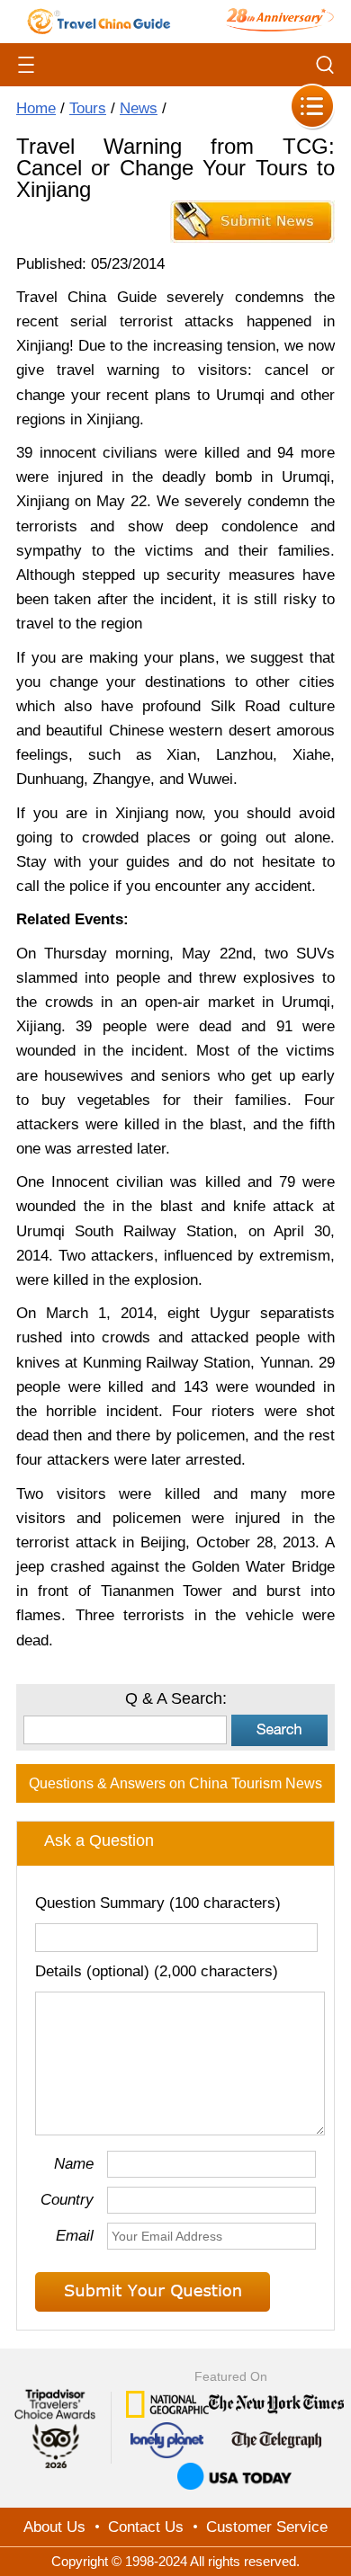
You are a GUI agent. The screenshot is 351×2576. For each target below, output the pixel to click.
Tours (88, 108)
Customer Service (267, 2527)
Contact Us (146, 2527)
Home (36, 108)
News (139, 108)
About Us (54, 2527)
